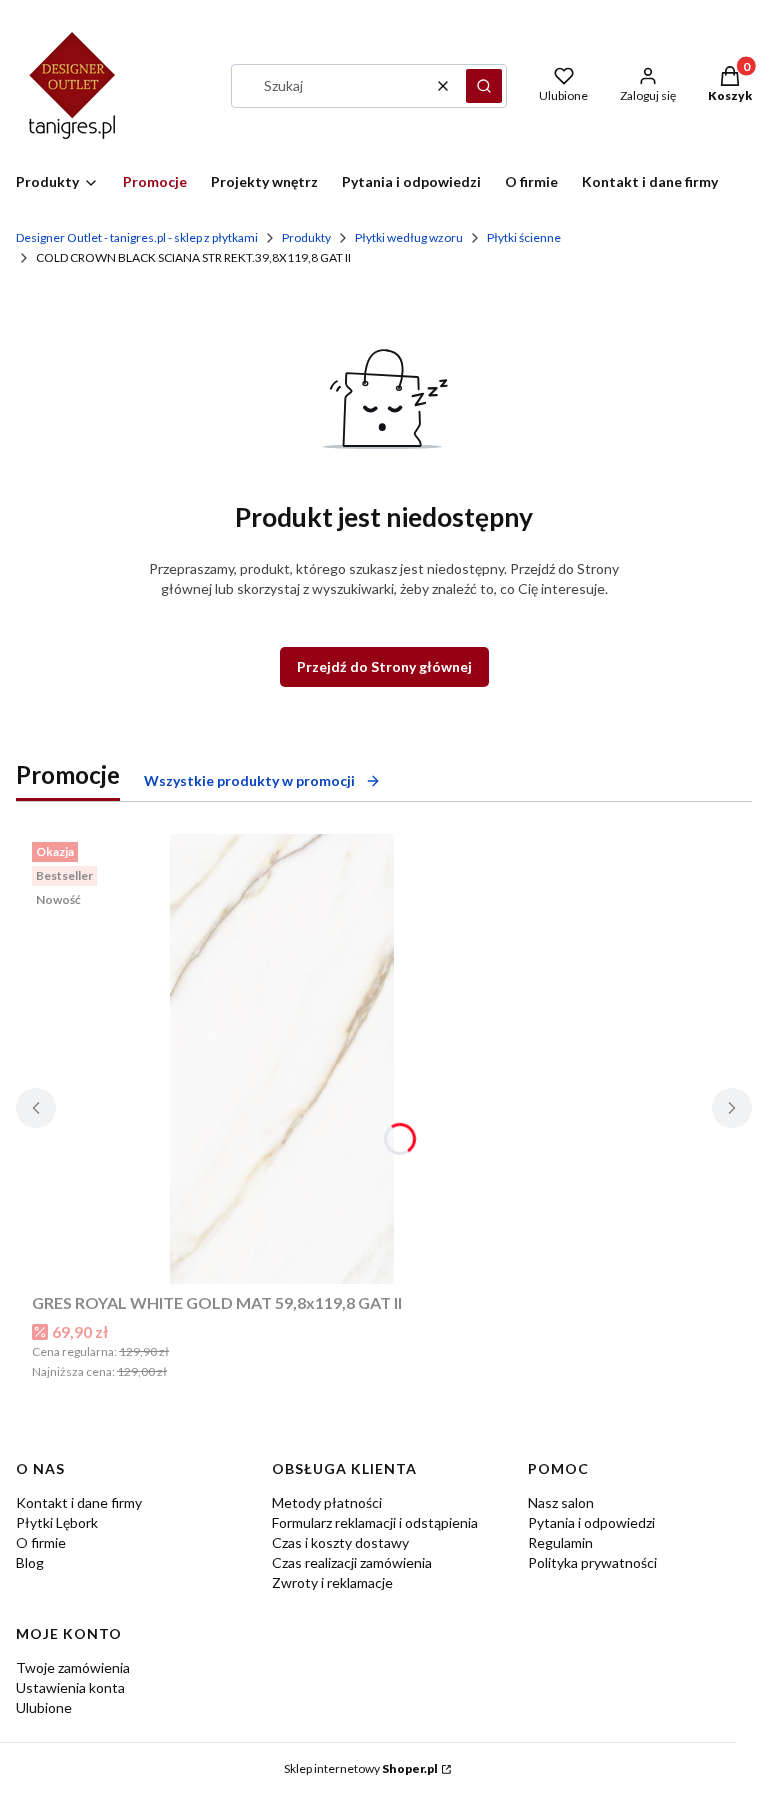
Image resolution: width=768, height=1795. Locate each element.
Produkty (306, 237)
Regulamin (560, 1542)
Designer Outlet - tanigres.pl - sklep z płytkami (137, 237)
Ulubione (44, 1707)
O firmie (41, 1542)
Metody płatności (327, 1502)
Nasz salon (561, 1502)
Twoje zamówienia (73, 1667)
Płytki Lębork (57, 1522)
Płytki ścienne (524, 237)
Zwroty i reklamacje (332, 1582)
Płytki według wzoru (409, 237)
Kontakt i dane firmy (79, 1502)
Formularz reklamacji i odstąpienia (375, 1522)
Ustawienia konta (70, 1687)
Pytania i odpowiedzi (591, 1522)
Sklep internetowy (361, 1768)
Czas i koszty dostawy (340, 1542)
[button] (484, 86)
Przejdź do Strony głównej (384, 666)
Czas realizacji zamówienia (352, 1562)
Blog (30, 1562)
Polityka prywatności (592, 1562)
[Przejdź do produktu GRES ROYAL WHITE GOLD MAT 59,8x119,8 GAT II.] (282, 1059)
